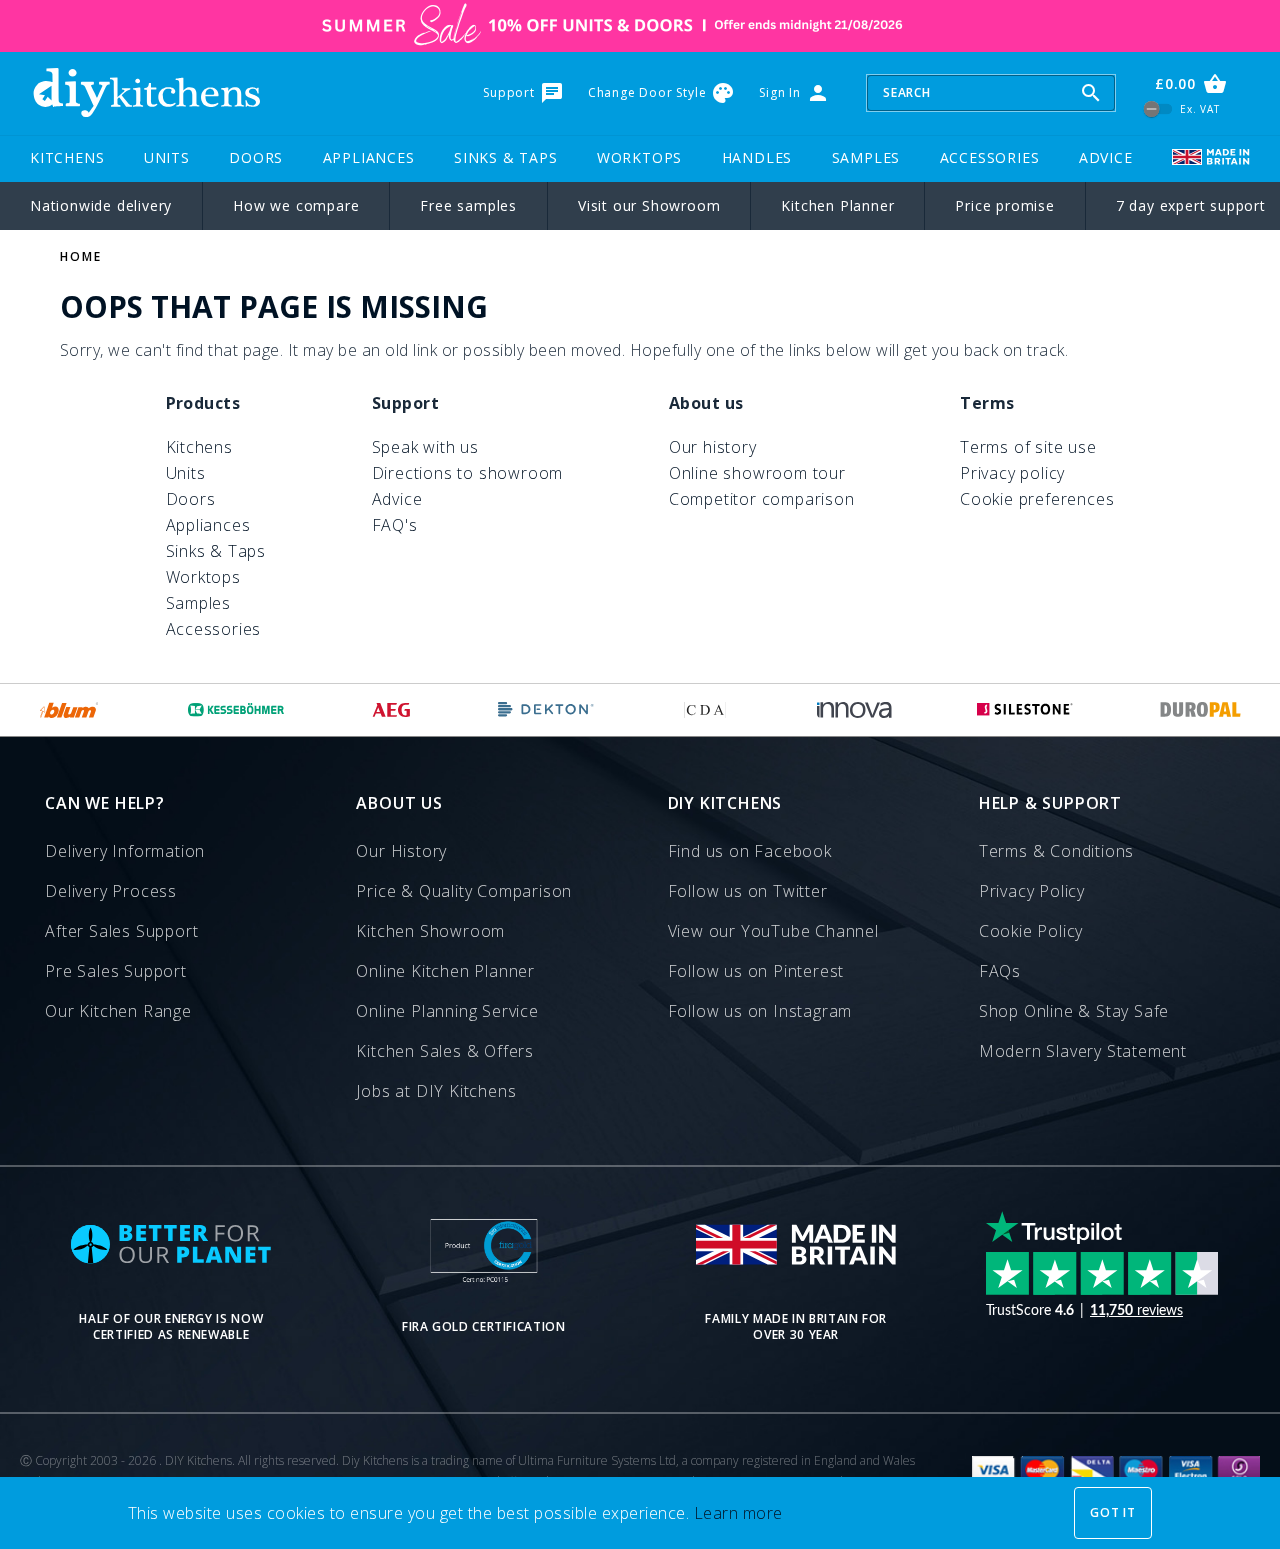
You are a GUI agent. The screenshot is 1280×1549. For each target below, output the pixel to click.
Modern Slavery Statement (1083, 1051)
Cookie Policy (1031, 931)
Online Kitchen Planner (445, 971)
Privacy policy (1012, 473)
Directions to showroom (468, 473)
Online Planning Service (447, 1011)
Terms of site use (1028, 447)
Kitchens (67, 157)
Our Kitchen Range (118, 1011)
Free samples (468, 205)
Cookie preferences (1037, 499)
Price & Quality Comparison (464, 891)
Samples (866, 157)
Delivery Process (111, 891)
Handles (757, 157)
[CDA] (705, 710)
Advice (1106, 157)
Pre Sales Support (116, 971)
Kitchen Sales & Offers (445, 1051)
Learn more (738, 1513)
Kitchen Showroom (430, 931)
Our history (713, 447)
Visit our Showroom (649, 205)
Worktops (639, 157)
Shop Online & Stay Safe (1074, 1011)
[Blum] (69, 710)
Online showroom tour (757, 473)
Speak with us (425, 447)
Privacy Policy (1032, 891)
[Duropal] (1201, 710)
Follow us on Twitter (748, 891)
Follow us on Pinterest (756, 971)
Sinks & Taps (506, 157)
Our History (401, 851)
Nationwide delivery (101, 205)
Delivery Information (125, 851)
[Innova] (854, 710)
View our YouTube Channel (773, 931)
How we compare (296, 205)
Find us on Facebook (750, 851)
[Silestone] (1025, 710)
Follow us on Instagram (760, 1011)
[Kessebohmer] (236, 710)
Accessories (990, 157)
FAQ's (395, 525)
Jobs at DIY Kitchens (436, 1091)
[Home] (146, 93)
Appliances (369, 157)
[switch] (1158, 108)
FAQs (1000, 971)
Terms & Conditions (1056, 851)
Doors (256, 157)
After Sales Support (121, 931)
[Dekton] (546, 710)
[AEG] (391, 710)
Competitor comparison (762, 499)
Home (81, 256)
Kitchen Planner (837, 205)
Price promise (1004, 205)
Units (167, 157)
